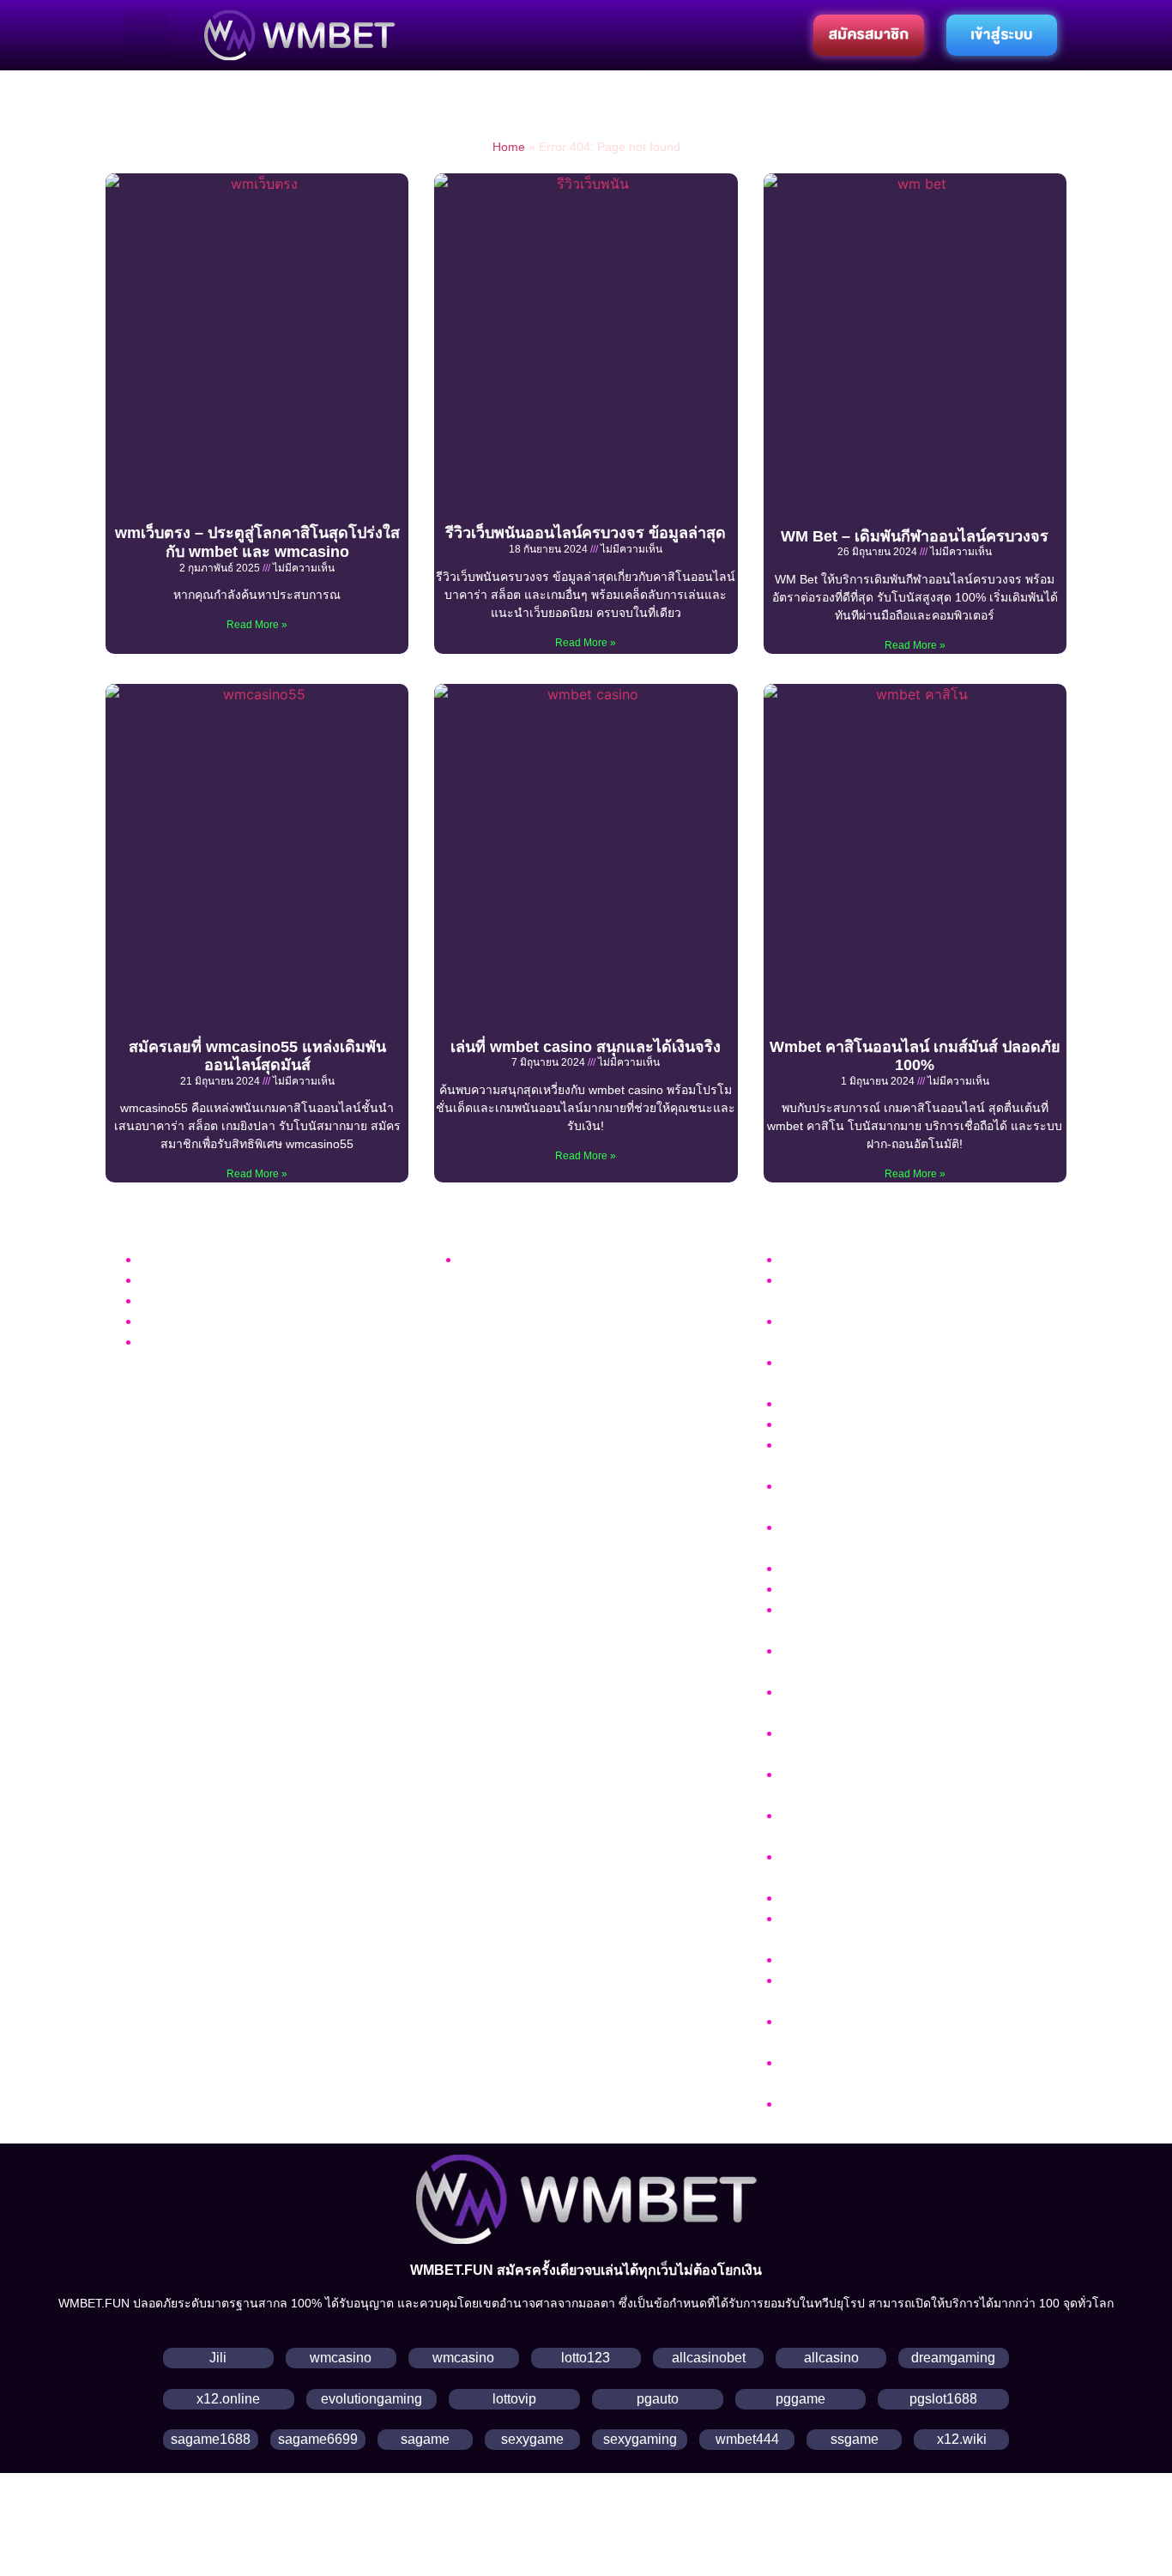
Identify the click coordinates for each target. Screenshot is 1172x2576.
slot (151, 1300)
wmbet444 (747, 2439)
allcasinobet (709, 2358)
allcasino (831, 2358)
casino (160, 1280)
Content (164, 1321)
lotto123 (586, 2358)
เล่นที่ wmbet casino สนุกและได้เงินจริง (586, 1047)
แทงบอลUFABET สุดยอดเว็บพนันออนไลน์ (906, 1959)
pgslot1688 (943, 2399)
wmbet (480, 1259)
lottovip (514, 2399)
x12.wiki (962, 2439)
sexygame (532, 2439)
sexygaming (640, 2439)
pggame (800, 2399)
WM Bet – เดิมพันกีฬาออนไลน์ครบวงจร (915, 536)
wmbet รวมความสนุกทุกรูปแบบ (876, 1259)
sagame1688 (211, 2439)
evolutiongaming (372, 2399)
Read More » (257, 625)
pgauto (658, 2399)
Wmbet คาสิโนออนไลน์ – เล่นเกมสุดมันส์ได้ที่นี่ (920, 1403)
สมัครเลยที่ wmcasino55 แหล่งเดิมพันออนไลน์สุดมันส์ (257, 1056)
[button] (146, 35)
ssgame (855, 2439)
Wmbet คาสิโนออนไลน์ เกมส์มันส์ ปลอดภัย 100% (915, 1056)
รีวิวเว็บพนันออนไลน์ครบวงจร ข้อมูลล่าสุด (586, 533)
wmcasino (341, 2358)
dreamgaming (953, 2358)
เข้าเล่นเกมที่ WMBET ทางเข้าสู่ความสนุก (905, 1424)
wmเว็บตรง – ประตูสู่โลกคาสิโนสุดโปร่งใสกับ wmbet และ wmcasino (257, 542)
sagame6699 (318, 2439)
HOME (160, 1342)
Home (509, 147)
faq (149, 1259)
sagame (425, 2439)
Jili (218, 2358)
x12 (208, 2399)
